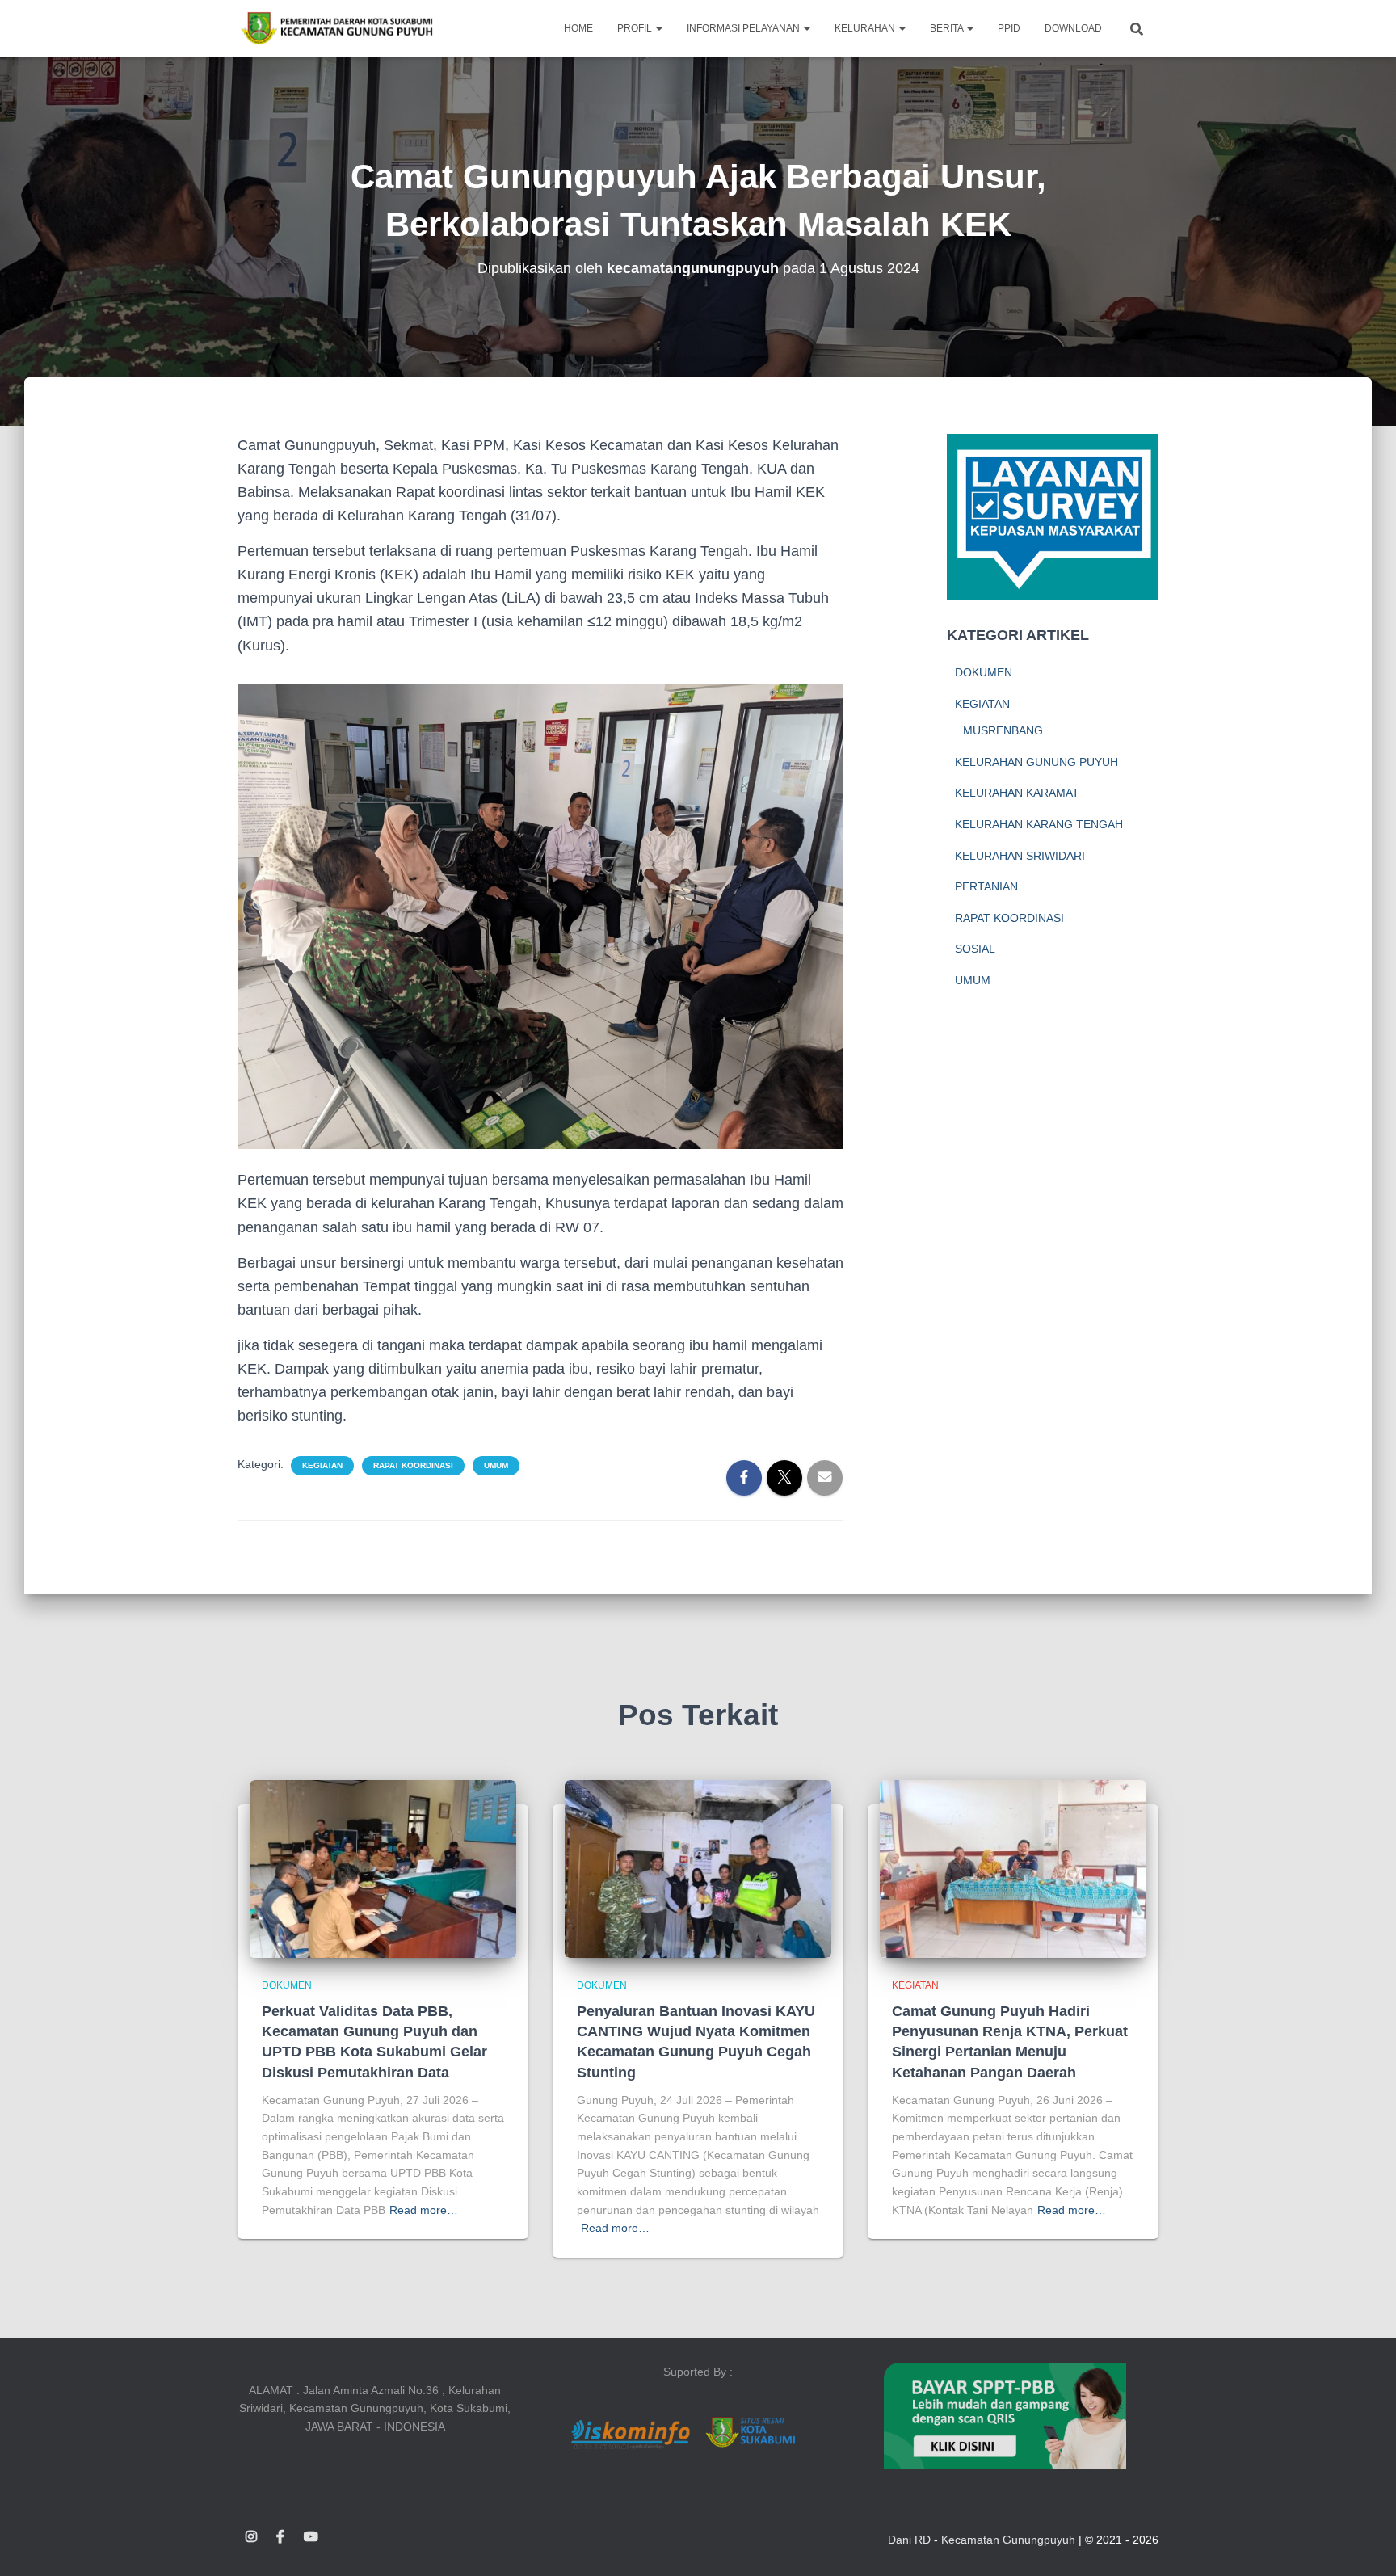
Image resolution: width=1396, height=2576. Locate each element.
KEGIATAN (322, 1465)
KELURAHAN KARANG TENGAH (1039, 824)
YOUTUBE (311, 2537)
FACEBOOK (280, 2537)
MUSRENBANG (1003, 730)
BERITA (948, 28)
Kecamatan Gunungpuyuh (1008, 2540)
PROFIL (636, 28)
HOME (578, 28)
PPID (1009, 28)
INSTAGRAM (251, 2537)
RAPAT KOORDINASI (413, 1465)
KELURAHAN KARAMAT (1017, 793)
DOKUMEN (984, 672)
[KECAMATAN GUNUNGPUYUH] (336, 28)
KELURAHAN (866, 28)
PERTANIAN (986, 886)
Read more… (424, 2210)
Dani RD (909, 2540)
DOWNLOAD (1073, 28)
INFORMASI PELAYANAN (744, 28)
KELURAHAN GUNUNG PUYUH (1036, 762)
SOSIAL (975, 949)
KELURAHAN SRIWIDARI (1020, 856)
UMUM (496, 1465)
